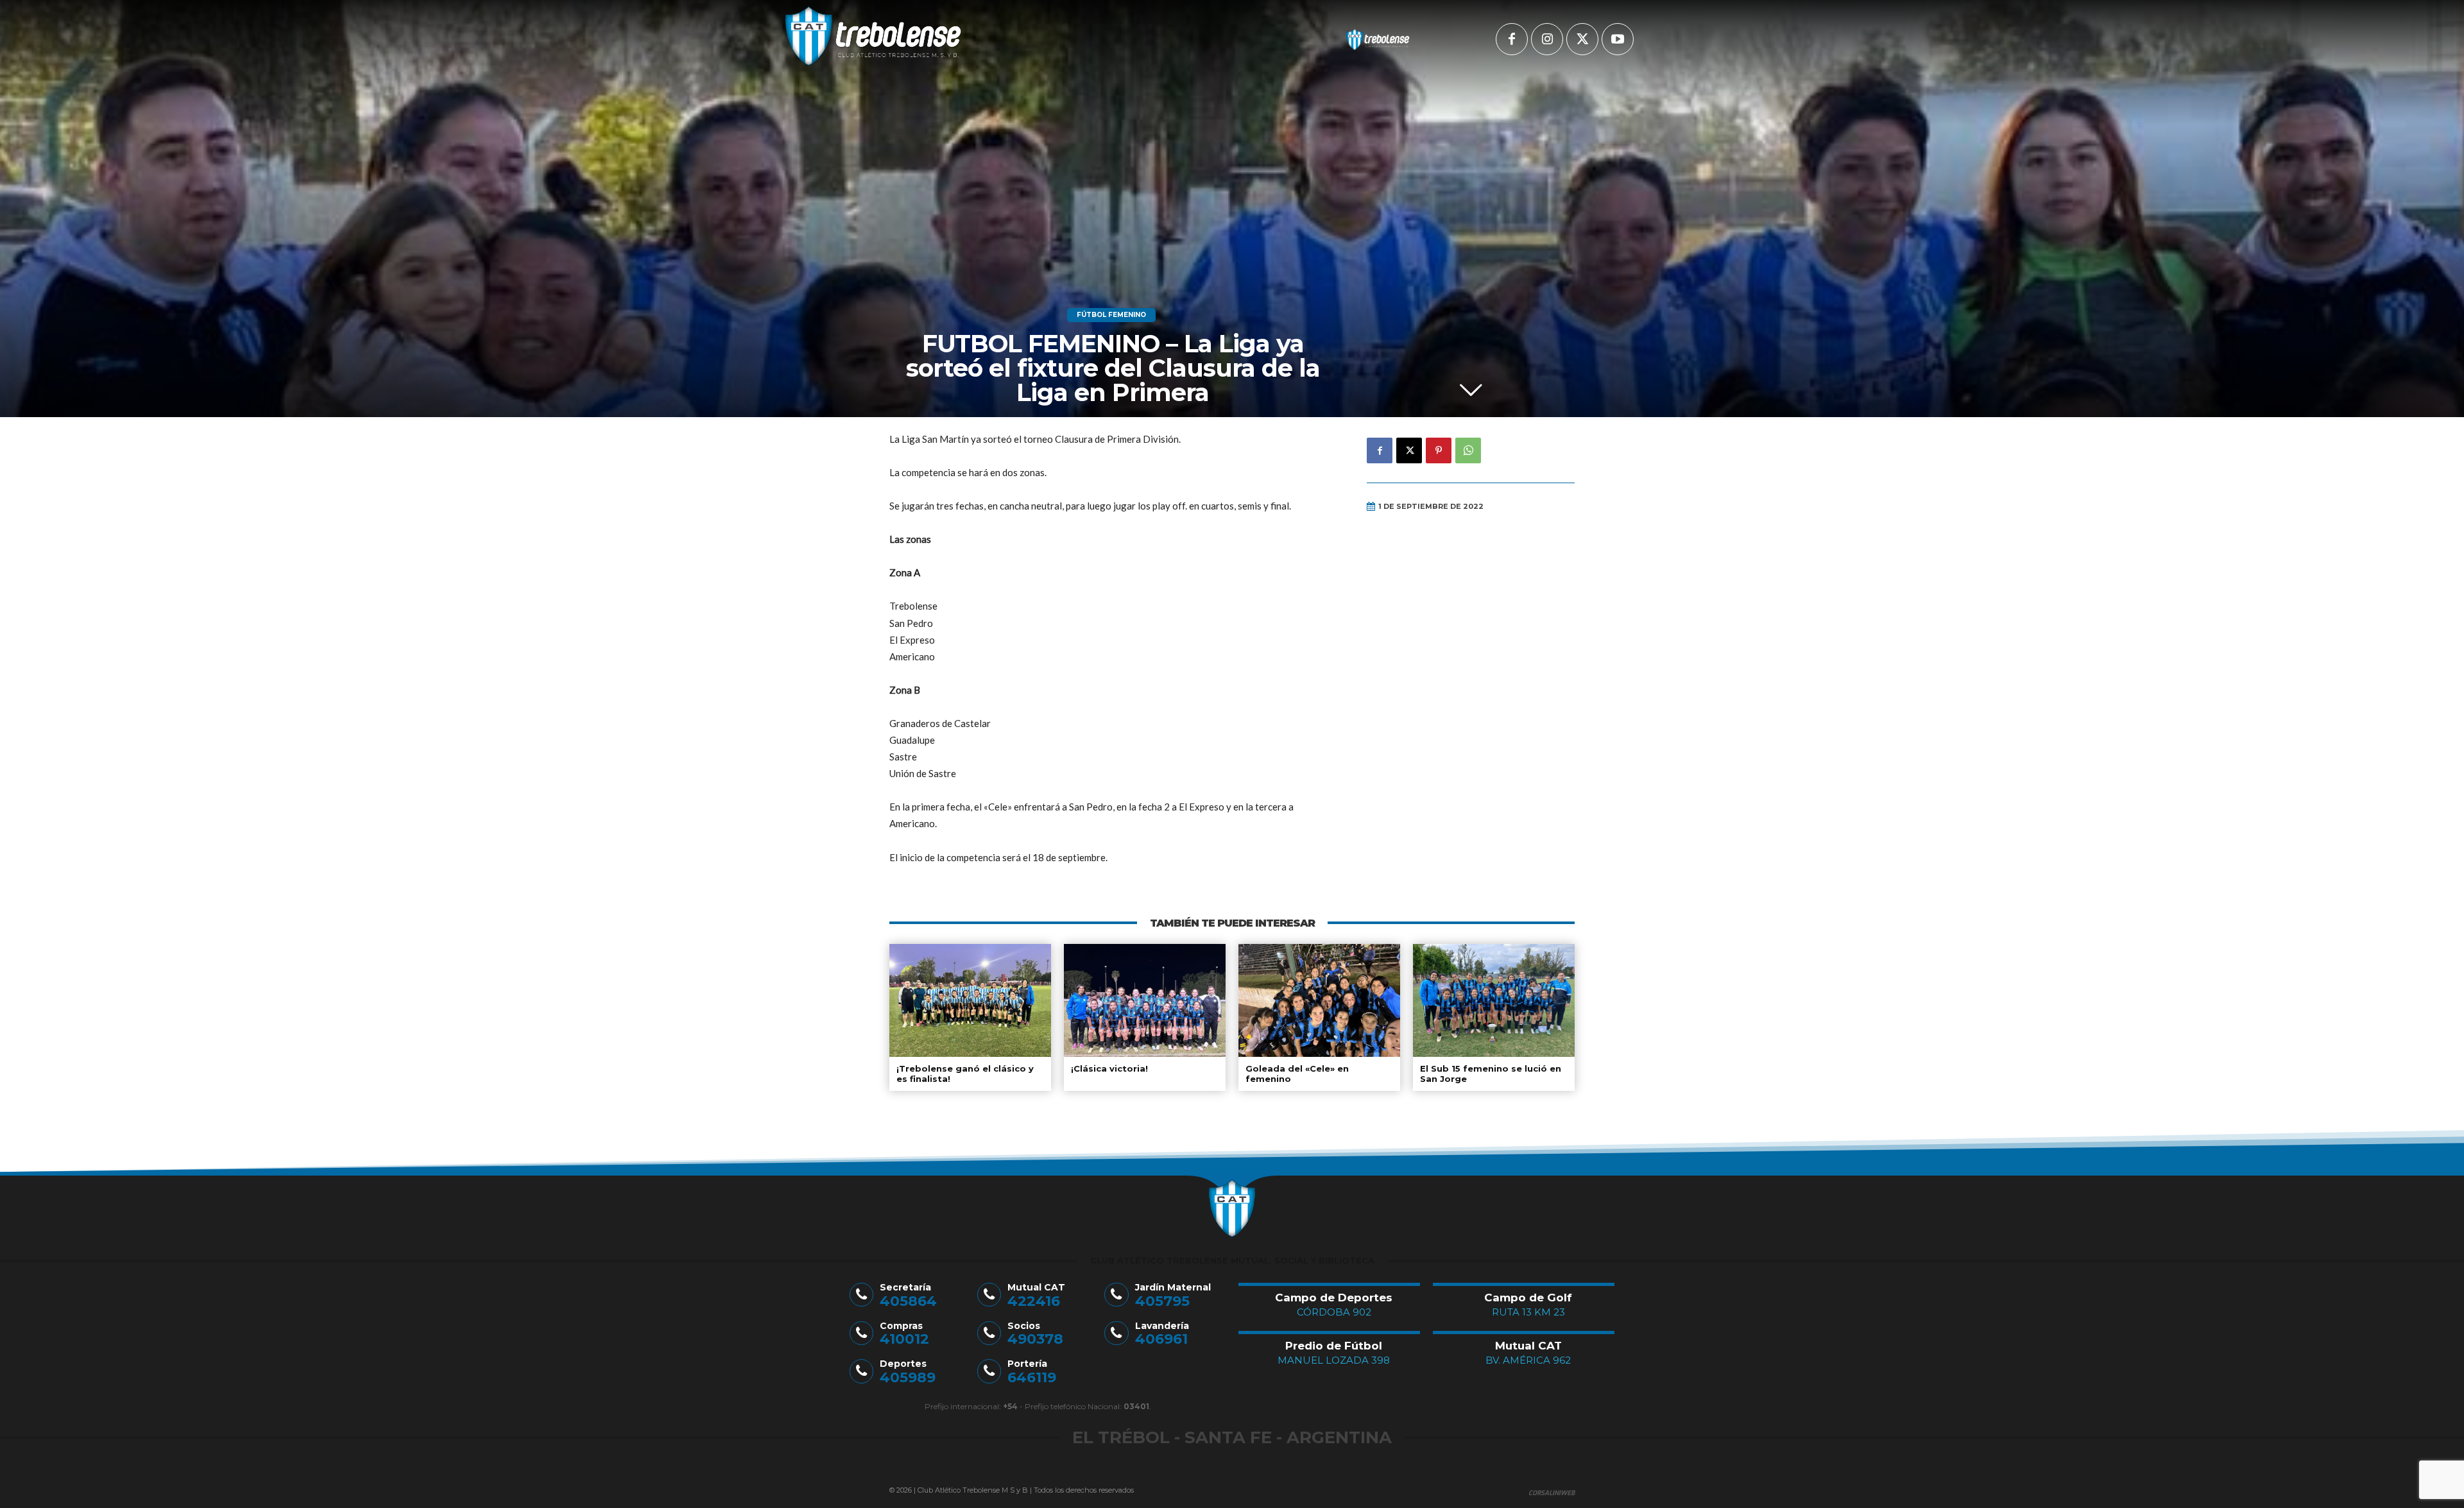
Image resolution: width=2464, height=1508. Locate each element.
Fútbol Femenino (1111, 315)
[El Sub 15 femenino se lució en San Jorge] (1494, 1000)
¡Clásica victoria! (1109, 1068)
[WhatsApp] (1468, 450)
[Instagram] (1547, 39)
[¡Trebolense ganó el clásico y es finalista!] (970, 1000)
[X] (1582, 39)
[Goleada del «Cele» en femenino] (1319, 1000)
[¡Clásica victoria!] (1145, 1000)
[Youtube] (1618, 39)
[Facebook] (1512, 39)
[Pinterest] (1439, 450)
